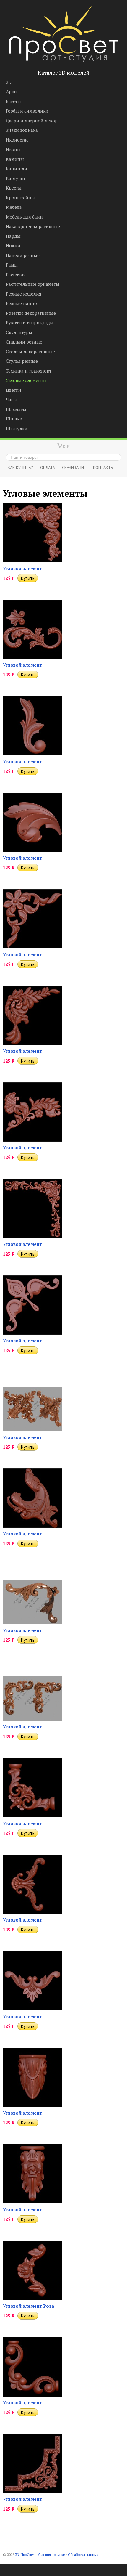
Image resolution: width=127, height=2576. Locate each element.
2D (9, 82)
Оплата (48, 467)
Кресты (14, 188)
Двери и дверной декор (32, 121)
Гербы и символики (27, 111)
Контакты (103, 467)
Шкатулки (17, 428)
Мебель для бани (24, 217)
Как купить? (20, 467)
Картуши (16, 178)
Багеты (13, 101)
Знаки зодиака (22, 130)
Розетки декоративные (31, 313)
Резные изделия (24, 294)
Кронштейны (20, 198)
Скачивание (74, 467)
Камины (15, 159)
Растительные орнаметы (33, 284)
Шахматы (16, 409)
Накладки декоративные (33, 226)
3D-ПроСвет (25, 2555)
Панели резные (23, 255)
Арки (11, 92)
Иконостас (17, 140)
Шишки (14, 419)
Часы (11, 399)
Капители (17, 168)
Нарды (13, 236)
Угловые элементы (26, 380)
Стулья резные (22, 361)
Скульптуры (19, 332)
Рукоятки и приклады (30, 322)
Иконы (13, 149)
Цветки (14, 390)
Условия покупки (51, 2555)
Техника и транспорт (29, 371)
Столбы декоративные (30, 352)
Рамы (12, 265)
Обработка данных (83, 2555)
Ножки (13, 245)
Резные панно (21, 303)
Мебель (14, 207)
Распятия (16, 275)
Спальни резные (24, 342)
